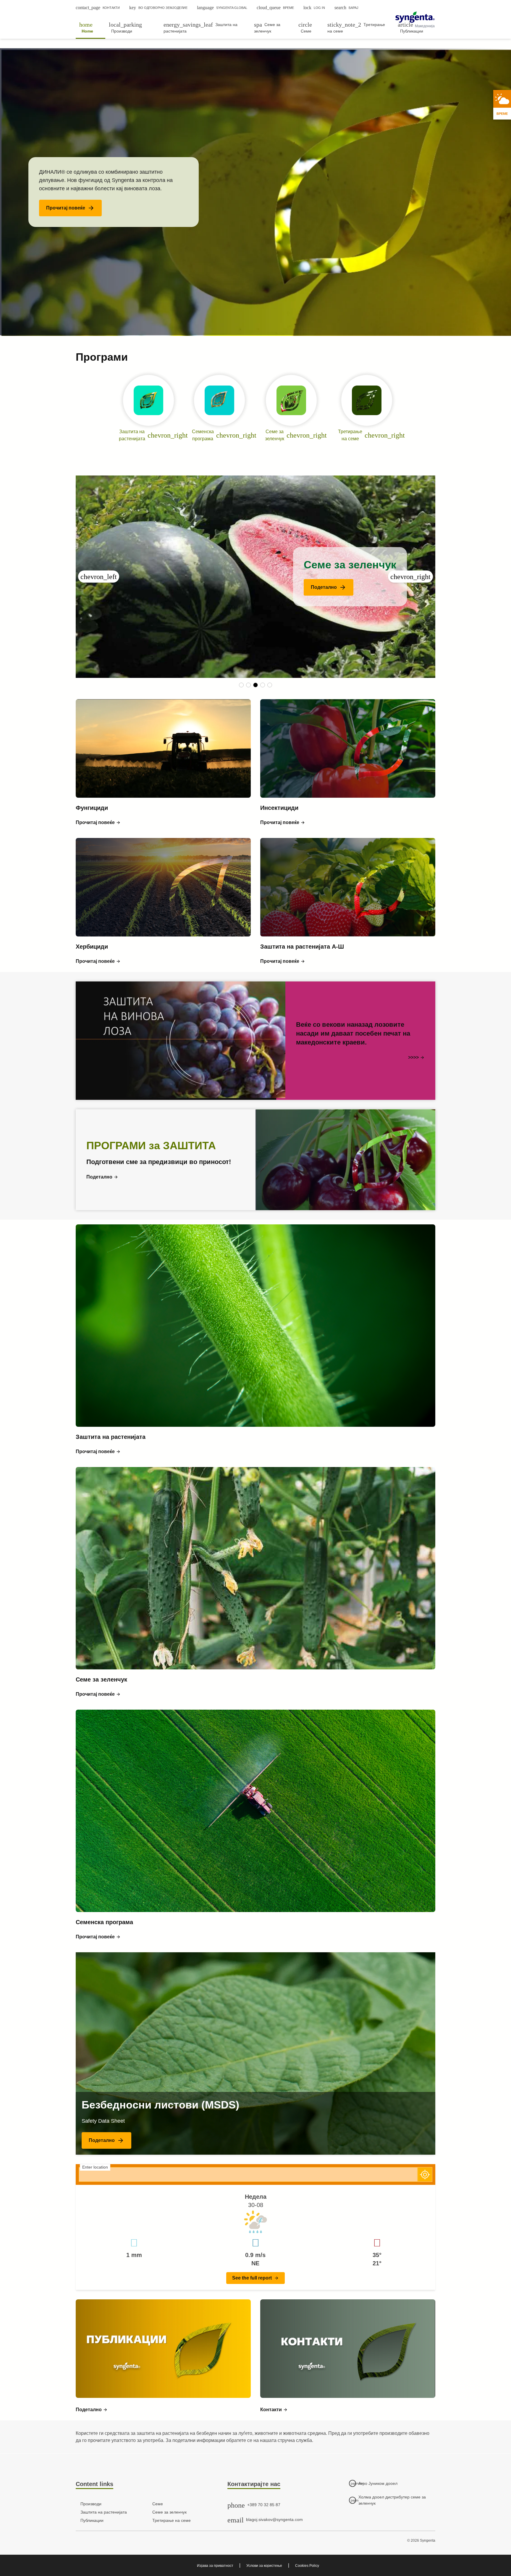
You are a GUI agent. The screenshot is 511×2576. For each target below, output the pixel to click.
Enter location (95, 2167)
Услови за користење (264, 2566)
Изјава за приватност (215, 2566)
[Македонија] (415, 17)
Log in (314, 8)
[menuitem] (90, 28)
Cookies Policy (307, 2566)
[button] (70, 208)
